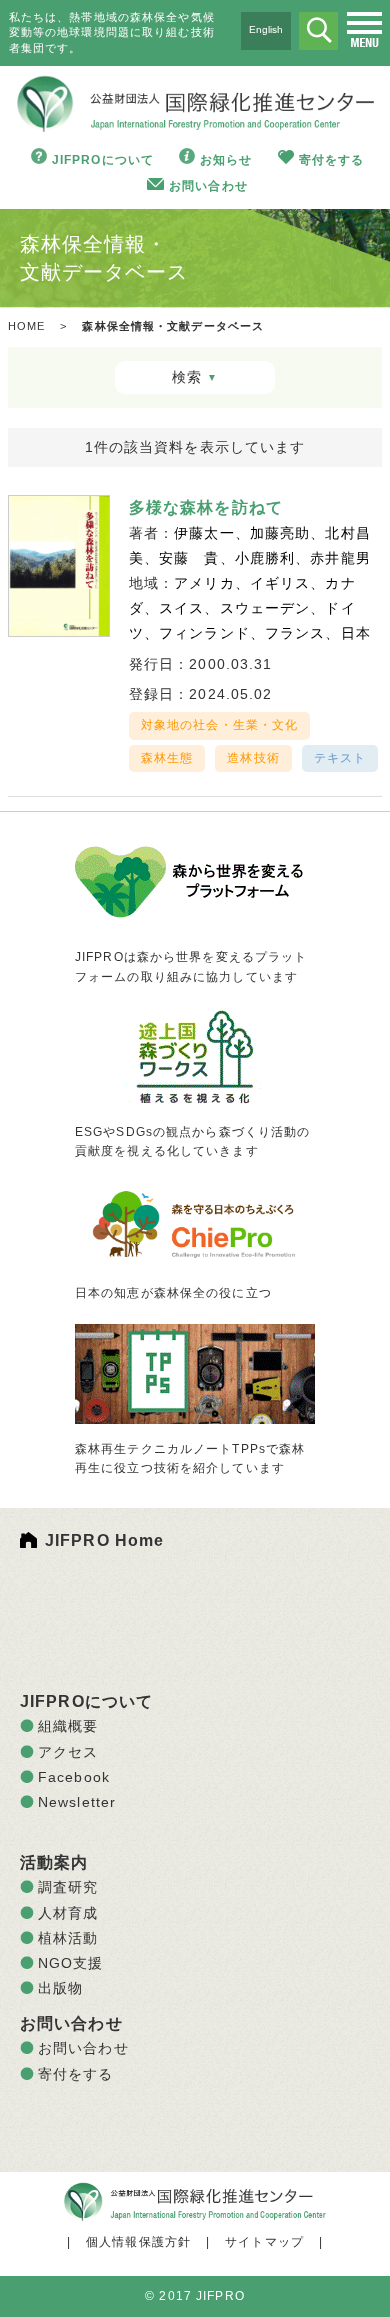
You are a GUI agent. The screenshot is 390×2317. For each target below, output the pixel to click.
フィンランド (204, 633)
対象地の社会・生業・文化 (219, 725)
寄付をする (332, 160)
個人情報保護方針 (138, 2242)
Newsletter (77, 1802)
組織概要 (68, 1726)
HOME (26, 326)
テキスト (340, 758)
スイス (181, 608)
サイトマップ (264, 2242)
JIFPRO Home (104, 1540)
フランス (295, 633)
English (266, 29)
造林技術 (253, 758)
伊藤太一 (204, 533)
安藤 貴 (189, 558)
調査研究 (68, 1887)
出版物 (60, 1988)
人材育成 (68, 1913)
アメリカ (204, 583)
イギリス (280, 583)
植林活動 (68, 1938)
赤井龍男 (340, 558)
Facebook (74, 1777)
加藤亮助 (280, 533)
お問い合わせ (208, 186)
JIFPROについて (103, 160)
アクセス (68, 1752)
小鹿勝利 (265, 558)
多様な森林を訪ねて (206, 507)
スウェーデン (265, 608)
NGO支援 (71, 1963)
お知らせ (226, 160)
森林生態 (167, 758)
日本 (356, 633)
